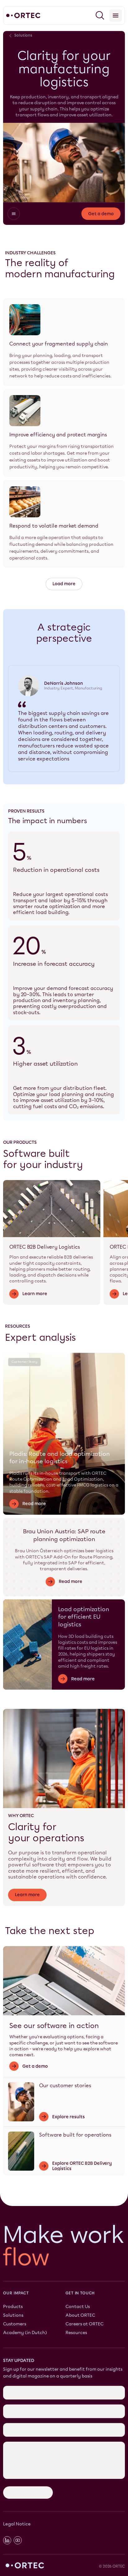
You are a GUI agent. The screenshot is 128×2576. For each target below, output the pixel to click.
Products (13, 2306)
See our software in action (54, 2026)
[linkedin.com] (7, 2450)
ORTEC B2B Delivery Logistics (45, 1247)
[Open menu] (116, 16)
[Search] (100, 16)
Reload (11, 2406)
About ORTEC (80, 2315)
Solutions (13, 2315)
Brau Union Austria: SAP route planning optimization (64, 1535)
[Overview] (14, 214)
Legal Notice (17, 2434)
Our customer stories (65, 2086)
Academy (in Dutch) (25, 2333)
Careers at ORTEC (85, 2324)
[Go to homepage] (23, 16)
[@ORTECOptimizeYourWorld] (18, 2450)
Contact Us (78, 2306)
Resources (76, 2333)
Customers (15, 2324)
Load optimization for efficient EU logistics (84, 1617)
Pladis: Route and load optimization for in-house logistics (59, 1458)
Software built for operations (75, 2135)
